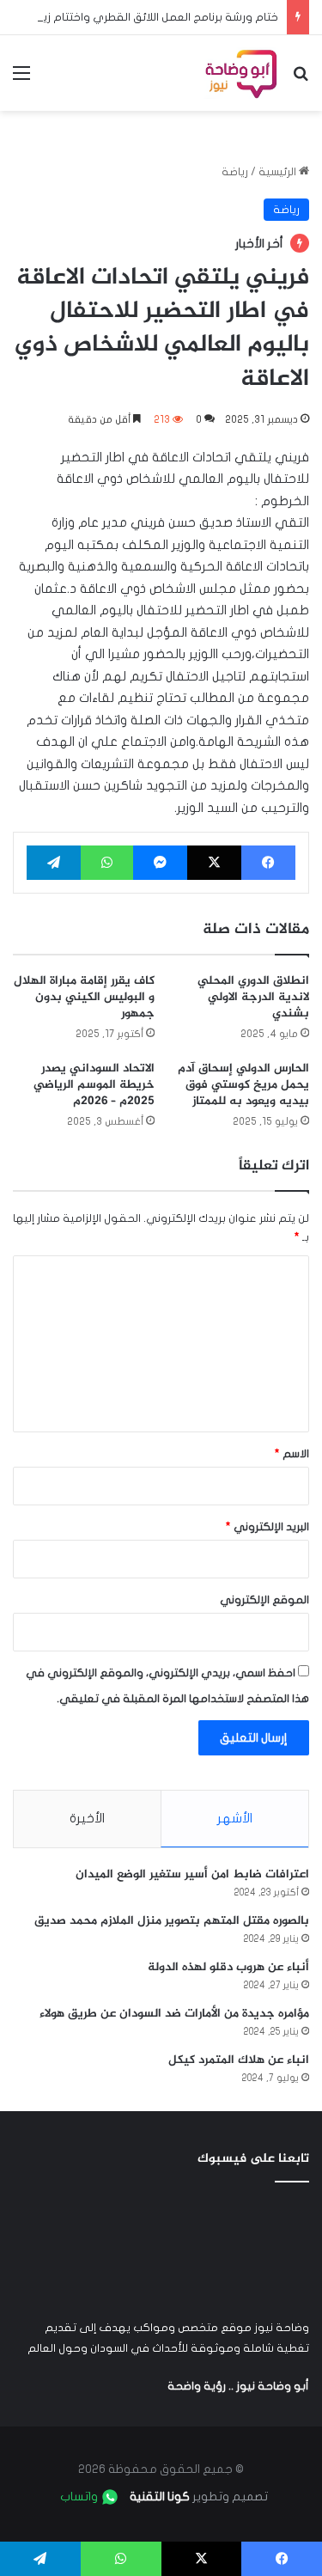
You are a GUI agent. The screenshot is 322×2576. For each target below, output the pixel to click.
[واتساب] (107, 863)
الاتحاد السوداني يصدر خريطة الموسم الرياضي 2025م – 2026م (94, 1085)
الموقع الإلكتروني (264, 1600)
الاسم (292, 1454)
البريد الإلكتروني (267, 1527)
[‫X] (214, 863)
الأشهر (235, 1818)
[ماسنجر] (160, 863)
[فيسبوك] (268, 863)
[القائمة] (21, 79)
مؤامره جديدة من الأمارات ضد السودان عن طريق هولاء (174, 2014)
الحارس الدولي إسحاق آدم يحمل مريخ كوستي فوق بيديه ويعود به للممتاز (243, 1085)
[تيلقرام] (54, 863)
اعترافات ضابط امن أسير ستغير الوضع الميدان (192, 1874)
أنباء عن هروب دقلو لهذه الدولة (228, 1967)
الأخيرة (87, 1818)
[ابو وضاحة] (241, 73)
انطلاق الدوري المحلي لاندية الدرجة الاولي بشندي (253, 997)
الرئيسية (279, 172)
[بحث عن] (301, 79)
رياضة (235, 172)
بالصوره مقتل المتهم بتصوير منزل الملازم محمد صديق (172, 1921)
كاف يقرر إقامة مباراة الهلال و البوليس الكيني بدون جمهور (84, 997)
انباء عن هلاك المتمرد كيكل (239, 2060)
